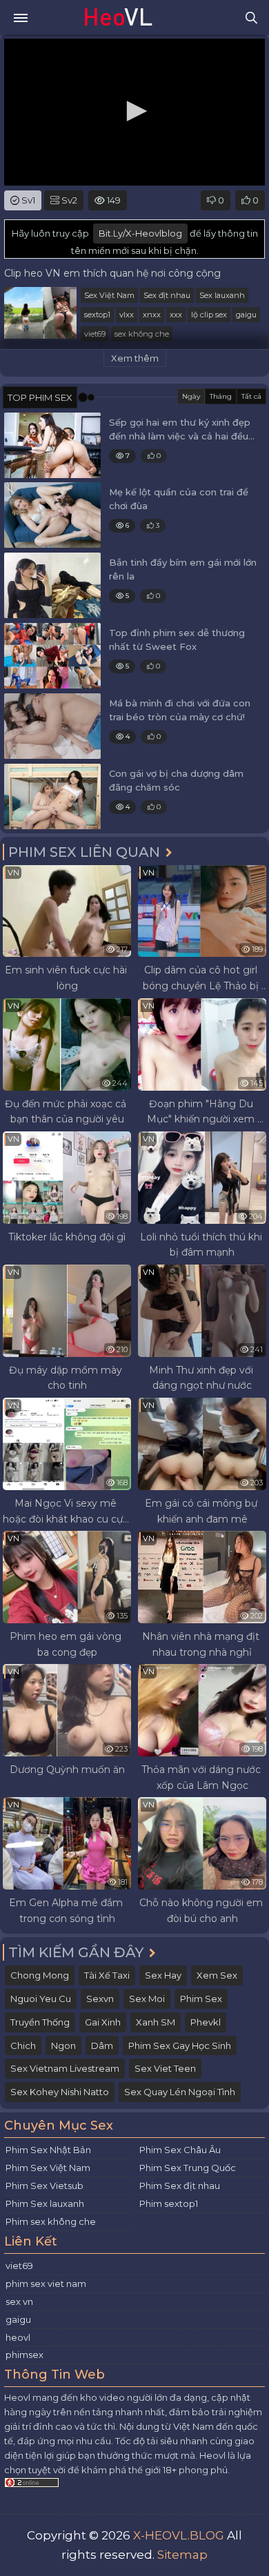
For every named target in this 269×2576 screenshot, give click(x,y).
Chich (23, 2045)
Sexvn (100, 1999)
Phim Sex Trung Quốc (188, 2168)
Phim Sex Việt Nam (48, 2168)
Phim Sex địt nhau (180, 2186)
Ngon (63, 2045)
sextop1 (97, 315)
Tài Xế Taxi (107, 1975)
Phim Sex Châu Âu (180, 2150)
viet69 (95, 334)
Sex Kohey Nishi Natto (60, 2092)
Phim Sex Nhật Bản (48, 2150)
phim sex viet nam (46, 2283)
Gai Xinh (103, 2022)
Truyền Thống (40, 2022)
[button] (134, 111)
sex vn (19, 2301)
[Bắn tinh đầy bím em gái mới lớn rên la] (52, 585)
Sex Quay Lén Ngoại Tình (180, 2092)
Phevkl (206, 2022)
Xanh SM (156, 2022)
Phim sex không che (51, 2221)
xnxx (152, 315)
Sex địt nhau (167, 295)
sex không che (142, 334)
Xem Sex (217, 1975)
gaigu (246, 315)
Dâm (102, 2045)
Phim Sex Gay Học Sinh (180, 2045)
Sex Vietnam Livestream (65, 2068)
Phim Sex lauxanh (45, 2203)
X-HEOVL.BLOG (179, 2535)
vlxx (127, 315)
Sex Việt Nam (109, 295)
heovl (18, 2337)
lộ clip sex (209, 315)
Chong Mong (40, 1975)
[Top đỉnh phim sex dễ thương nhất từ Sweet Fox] (52, 656)
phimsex (24, 2355)
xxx (176, 315)
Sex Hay (163, 1975)
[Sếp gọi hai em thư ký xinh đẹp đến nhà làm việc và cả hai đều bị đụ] (52, 445)
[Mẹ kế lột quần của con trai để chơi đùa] (52, 515)
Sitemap (182, 2555)
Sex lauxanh (222, 295)
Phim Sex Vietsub (44, 2186)
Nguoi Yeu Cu (41, 1999)
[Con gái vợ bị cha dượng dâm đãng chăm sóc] (52, 796)
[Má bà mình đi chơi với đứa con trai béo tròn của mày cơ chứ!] (52, 726)
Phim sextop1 (169, 2203)
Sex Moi (147, 1999)
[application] (134, 112)
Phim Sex (201, 1999)
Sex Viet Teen (165, 2068)
